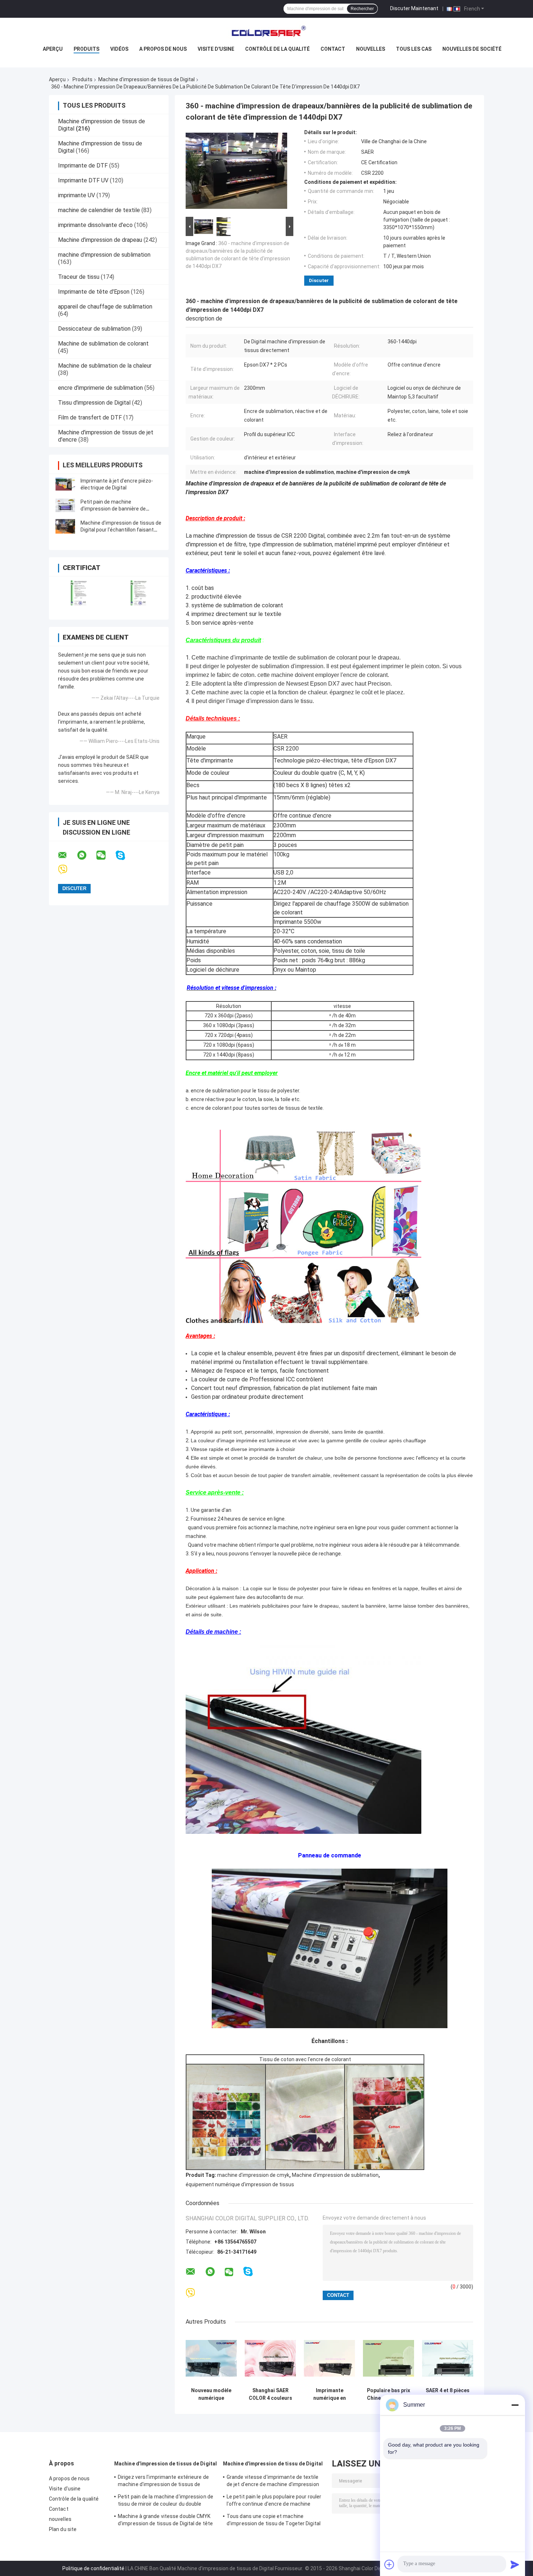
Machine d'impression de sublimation (335, 2175)
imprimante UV (77, 195)
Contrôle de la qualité (277, 49)
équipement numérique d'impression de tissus (240, 2184)
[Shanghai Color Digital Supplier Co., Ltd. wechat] (106, 855)
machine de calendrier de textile (99, 210)
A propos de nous (163, 49)
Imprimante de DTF (83, 166)
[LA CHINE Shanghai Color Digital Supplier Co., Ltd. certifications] (79, 593)
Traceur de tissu (79, 277)
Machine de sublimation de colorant (103, 344)
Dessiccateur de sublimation (94, 329)
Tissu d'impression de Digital (94, 403)
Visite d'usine (216, 49)
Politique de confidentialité (93, 2568)
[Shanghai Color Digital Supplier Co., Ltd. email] (67, 855)
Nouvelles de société (472, 49)
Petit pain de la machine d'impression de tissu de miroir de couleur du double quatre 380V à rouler (166, 2501)
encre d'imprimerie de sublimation (100, 388)
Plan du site (63, 2529)
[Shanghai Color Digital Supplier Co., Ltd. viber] (67, 870)
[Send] (515, 2564)
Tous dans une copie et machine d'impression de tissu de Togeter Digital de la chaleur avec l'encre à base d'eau (274, 2521)
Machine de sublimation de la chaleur (105, 366)
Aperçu (53, 49)
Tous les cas (414, 49)
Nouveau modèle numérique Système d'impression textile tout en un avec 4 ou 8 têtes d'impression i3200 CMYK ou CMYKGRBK (211, 2394)
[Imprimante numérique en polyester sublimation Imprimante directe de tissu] (329, 2358)
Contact (333, 49)
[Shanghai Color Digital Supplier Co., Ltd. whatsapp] (86, 855)
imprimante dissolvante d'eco (95, 225)
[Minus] (515, 2405)
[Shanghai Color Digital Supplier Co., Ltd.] (266, 32)
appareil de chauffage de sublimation (105, 307)
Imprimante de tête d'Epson (94, 292)
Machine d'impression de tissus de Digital (146, 79)
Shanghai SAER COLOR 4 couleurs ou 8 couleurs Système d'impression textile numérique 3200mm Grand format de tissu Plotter (270, 2394)
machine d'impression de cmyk (253, 2175)
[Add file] (389, 2564)
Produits (86, 49)
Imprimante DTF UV (83, 180)
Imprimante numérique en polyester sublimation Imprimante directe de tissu (330, 2394)
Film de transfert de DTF (90, 417)
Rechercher (362, 9)
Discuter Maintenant (414, 8)
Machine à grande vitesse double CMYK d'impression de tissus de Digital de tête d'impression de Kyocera (165, 2521)
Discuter (319, 280)
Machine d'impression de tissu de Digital (273, 2464)
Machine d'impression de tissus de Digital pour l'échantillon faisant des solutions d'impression (121, 530)
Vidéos (119, 49)
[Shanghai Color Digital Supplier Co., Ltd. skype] (125, 855)
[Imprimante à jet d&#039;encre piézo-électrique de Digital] (65, 484)
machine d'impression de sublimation (104, 255)
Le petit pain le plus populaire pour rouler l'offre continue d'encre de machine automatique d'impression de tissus (274, 2501)
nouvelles (371, 49)
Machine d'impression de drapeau (100, 240)
